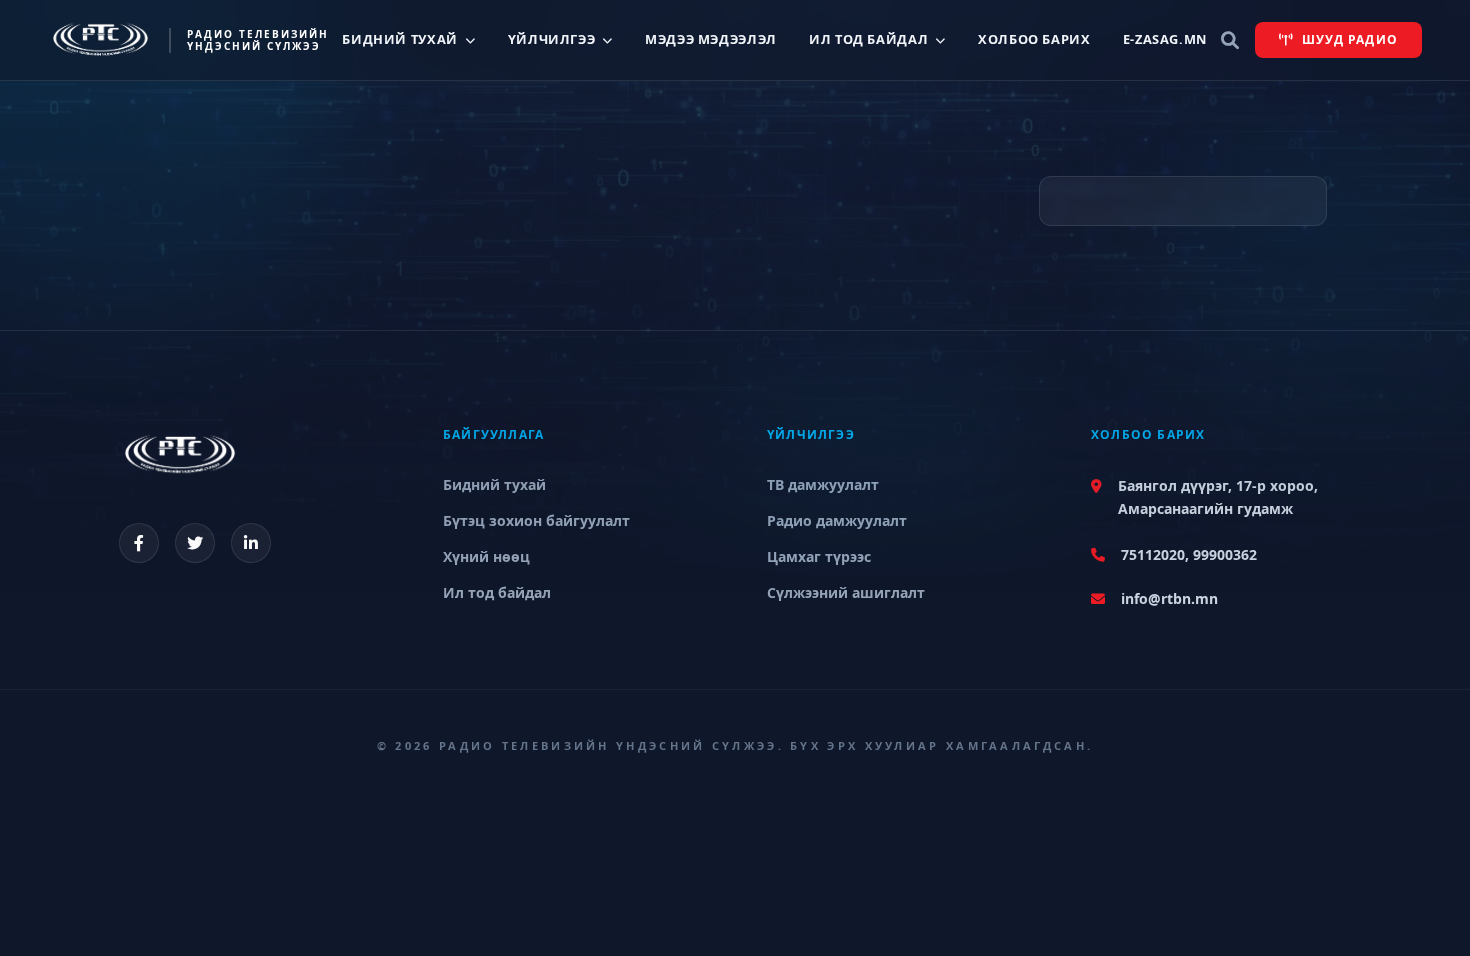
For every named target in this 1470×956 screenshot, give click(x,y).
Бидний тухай (400, 39)
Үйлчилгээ (552, 39)
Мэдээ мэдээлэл (711, 39)
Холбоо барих (1034, 39)
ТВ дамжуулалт (823, 484)
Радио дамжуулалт (837, 520)
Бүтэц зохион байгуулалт (536, 520)
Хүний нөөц (486, 556)
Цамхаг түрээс (819, 556)
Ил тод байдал (868, 39)
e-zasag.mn (1165, 39)
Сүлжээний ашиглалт (846, 592)
